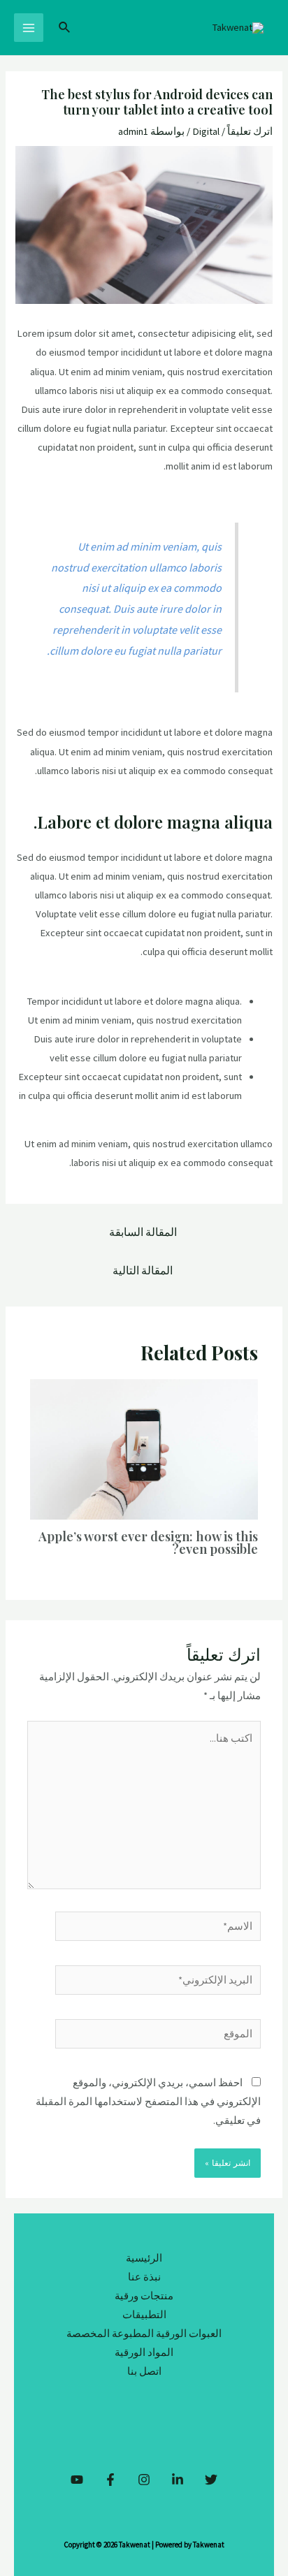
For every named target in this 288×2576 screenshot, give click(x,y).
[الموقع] (158, 2037)
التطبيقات (144, 2315)
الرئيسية (144, 2258)
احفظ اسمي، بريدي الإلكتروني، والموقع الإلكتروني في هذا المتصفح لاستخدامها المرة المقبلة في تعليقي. (148, 2102)
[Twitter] (211, 2480)
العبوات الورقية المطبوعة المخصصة (144, 2334)
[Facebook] (110, 2480)
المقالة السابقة (143, 1232)
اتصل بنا (144, 2371)
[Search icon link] (64, 28)
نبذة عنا (144, 2277)
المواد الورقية (144, 2352)
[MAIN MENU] (29, 28)
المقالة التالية (143, 1271)
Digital (206, 131)
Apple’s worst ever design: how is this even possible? (148, 1542)
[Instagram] (144, 2480)
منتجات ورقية (144, 2296)
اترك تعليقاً (250, 131)
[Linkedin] (178, 2480)
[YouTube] (77, 2480)
